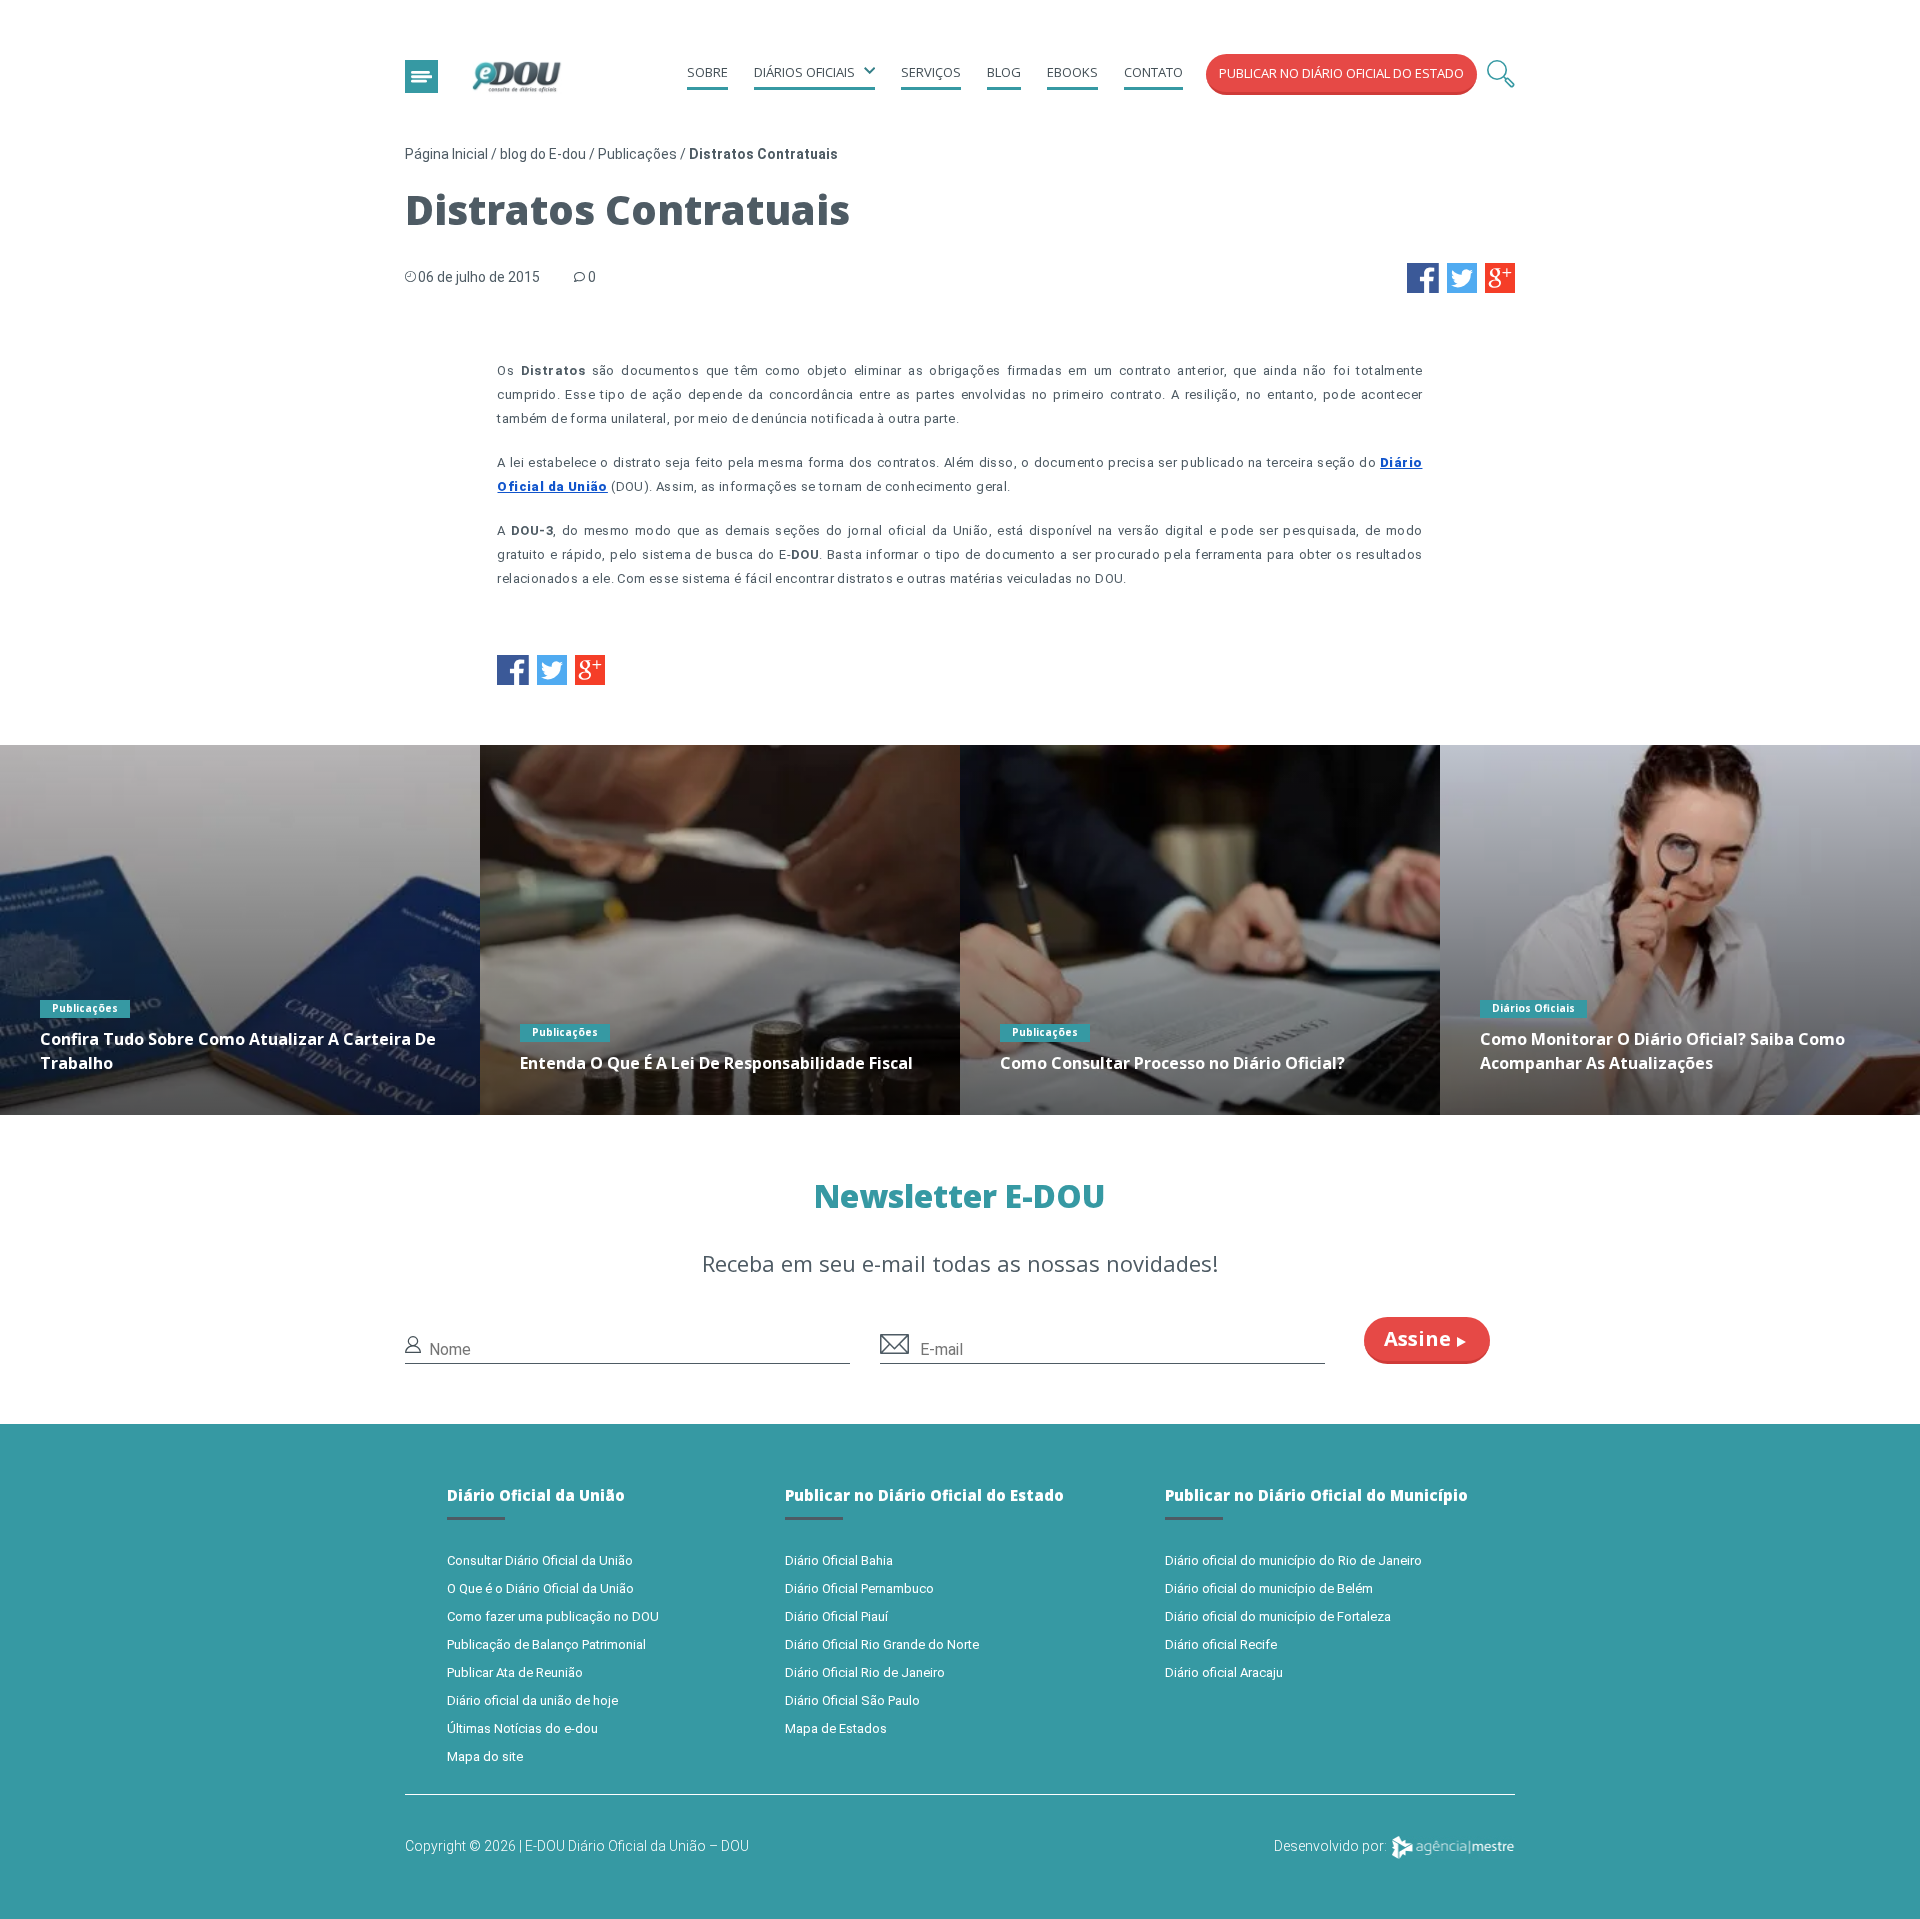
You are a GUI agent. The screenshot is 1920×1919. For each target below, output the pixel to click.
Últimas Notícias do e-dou (522, 1728)
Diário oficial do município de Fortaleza (1278, 1616)
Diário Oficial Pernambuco (859, 1588)
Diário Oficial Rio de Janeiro (865, 1672)
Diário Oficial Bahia (839, 1560)
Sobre (707, 72)
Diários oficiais (804, 72)
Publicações (637, 154)
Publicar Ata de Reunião (515, 1672)
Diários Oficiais (1533, 1008)
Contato (1153, 72)
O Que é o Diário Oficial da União (540, 1588)
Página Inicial (446, 154)
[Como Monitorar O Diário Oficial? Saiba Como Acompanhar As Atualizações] (1680, 930)
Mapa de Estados (836, 1728)
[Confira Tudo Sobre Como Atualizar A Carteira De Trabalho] (240, 930)
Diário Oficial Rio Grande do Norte (882, 1644)
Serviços (931, 72)
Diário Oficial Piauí (836, 1616)
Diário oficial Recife (1221, 1644)
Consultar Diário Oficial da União (540, 1560)
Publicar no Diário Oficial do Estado (1341, 73)
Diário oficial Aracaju (1224, 1672)
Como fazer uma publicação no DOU (553, 1616)
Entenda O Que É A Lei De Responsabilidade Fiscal (716, 1063)
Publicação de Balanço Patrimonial (546, 1644)
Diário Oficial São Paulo (852, 1700)
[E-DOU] (517, 77)
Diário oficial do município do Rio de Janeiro (1293, 1560)
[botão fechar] (421, 76)
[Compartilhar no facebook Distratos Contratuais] (1423, 276)
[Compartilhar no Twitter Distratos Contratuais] (1462, 276)
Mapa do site (485, 1756)
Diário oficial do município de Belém (1269, 1588)
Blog (1004, 72)
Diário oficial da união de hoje (532, 1700)
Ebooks (1072, 72)
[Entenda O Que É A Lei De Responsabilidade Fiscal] (720, 930)
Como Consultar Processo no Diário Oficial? (1172, 1063)
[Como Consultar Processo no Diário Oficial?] (1200, 930)
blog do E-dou (543, 154)
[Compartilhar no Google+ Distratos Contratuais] (1500, 276)
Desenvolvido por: (1332, 1846)
